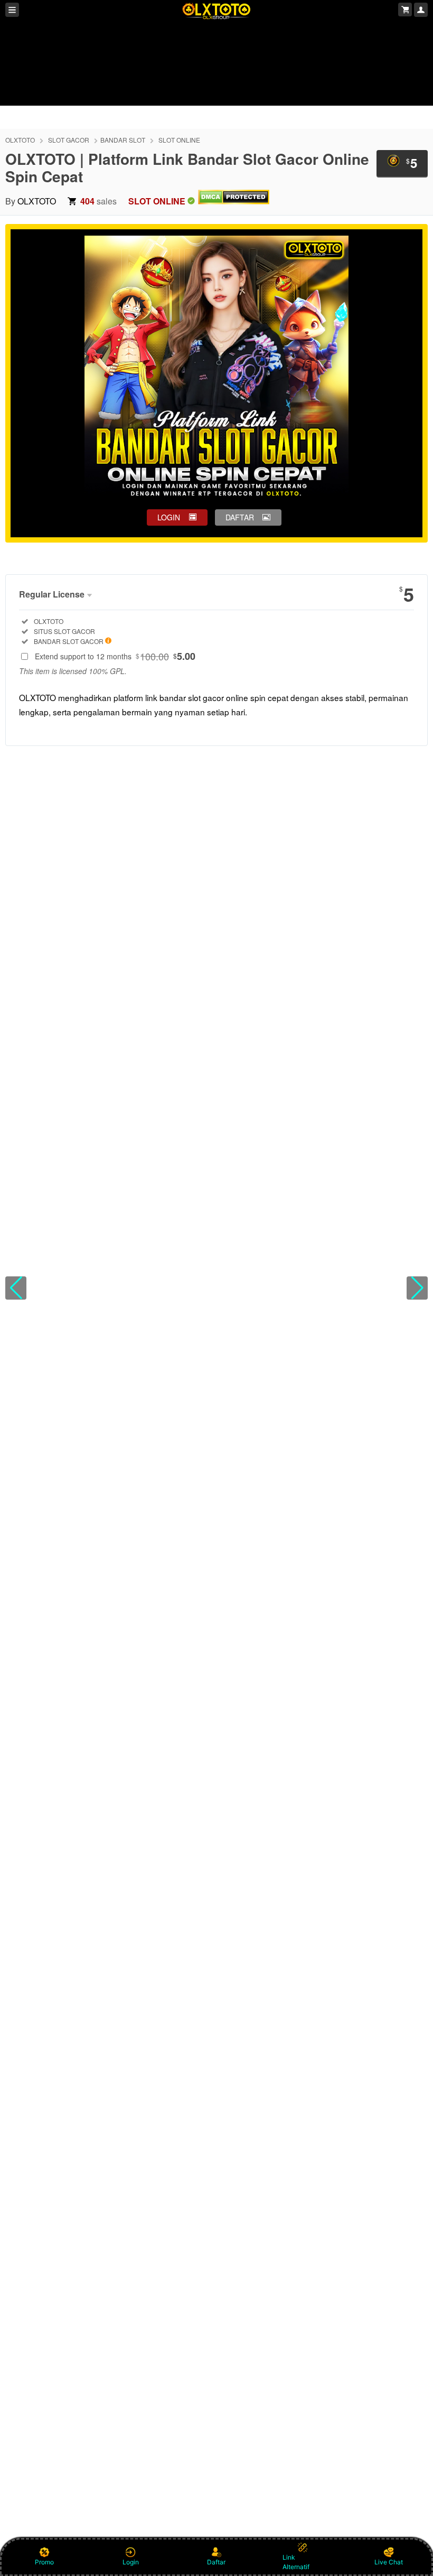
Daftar (216, 2562)
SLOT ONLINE (179, 140)
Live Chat (389, 2562)
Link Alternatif (296, 2562)
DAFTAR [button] (240, 517)
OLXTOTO (20, 140)
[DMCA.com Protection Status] (234, 201)
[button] (16, 1288)
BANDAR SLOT (123, 140)
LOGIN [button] (169, 517)
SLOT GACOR (69, 140)
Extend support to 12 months (115, 656)
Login (131, 2562)
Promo (44, 2562)
